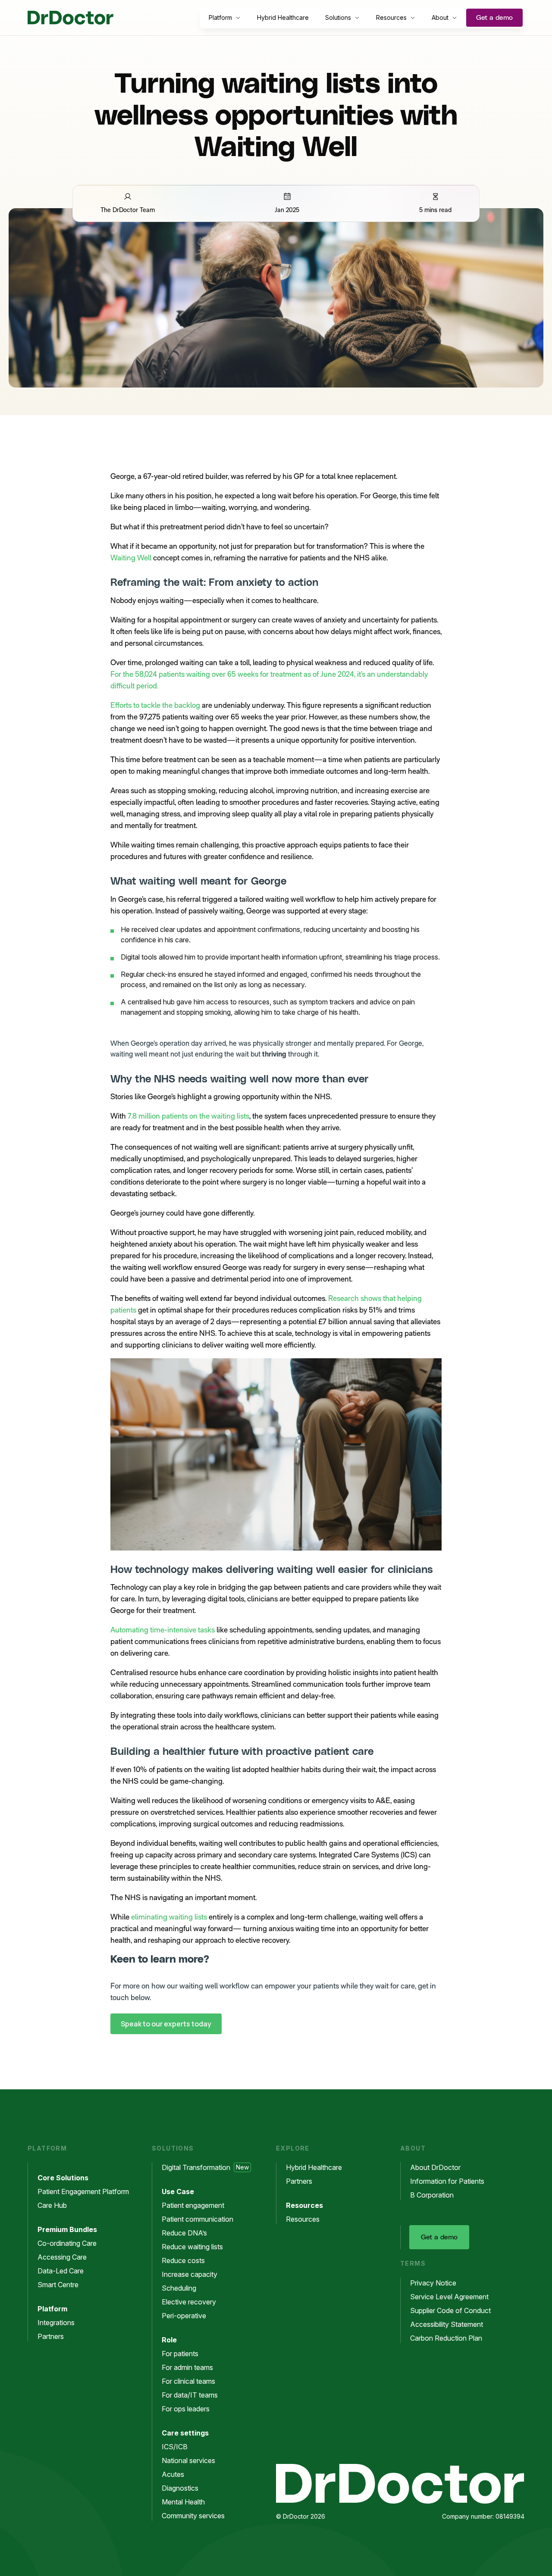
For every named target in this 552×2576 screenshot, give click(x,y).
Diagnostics (180, 2488)
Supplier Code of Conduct (450, 2310)
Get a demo (494, 18)
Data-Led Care (61, 2271)
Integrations (56, 2323)
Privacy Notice (433, 2283)
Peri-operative (184, 2316)
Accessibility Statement (447, 2324)
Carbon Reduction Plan (446, 2338)
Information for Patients (447, 2181)
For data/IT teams (190, 2395)
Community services (193, 2516)
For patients (180, 2354)
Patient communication (198, 2219)
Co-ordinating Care (67, 2243)
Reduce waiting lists (192, 2247)
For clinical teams (188, 2381)
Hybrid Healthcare (283, 17)
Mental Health (183, 2502)
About (440, 17)
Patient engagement (193, 2205)
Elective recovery (189, 2302)
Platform (220, 17)
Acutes (173, 2474)
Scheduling (179, 2288)
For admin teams (187, 2367)
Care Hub (52, 2205)
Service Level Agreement (449, 2297)
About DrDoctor (435, 2167)
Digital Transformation (205, 2167)
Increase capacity (190, 2274)
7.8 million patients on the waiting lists (188, 1116)
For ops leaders (186, 2409)
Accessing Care (62, 2257)
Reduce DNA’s (184, 2233)
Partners (51, 2336)
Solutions (338, 17)
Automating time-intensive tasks (163, 1630)
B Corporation (432, 2195)
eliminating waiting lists (169, 1917)
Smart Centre (58, 2285)
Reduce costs (183, 2260)
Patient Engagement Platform (83, 2191)
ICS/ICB (175, 2447)
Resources (391, 17)
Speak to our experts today (166, 2024)
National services (188, 2460)
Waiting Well (131, 558)
